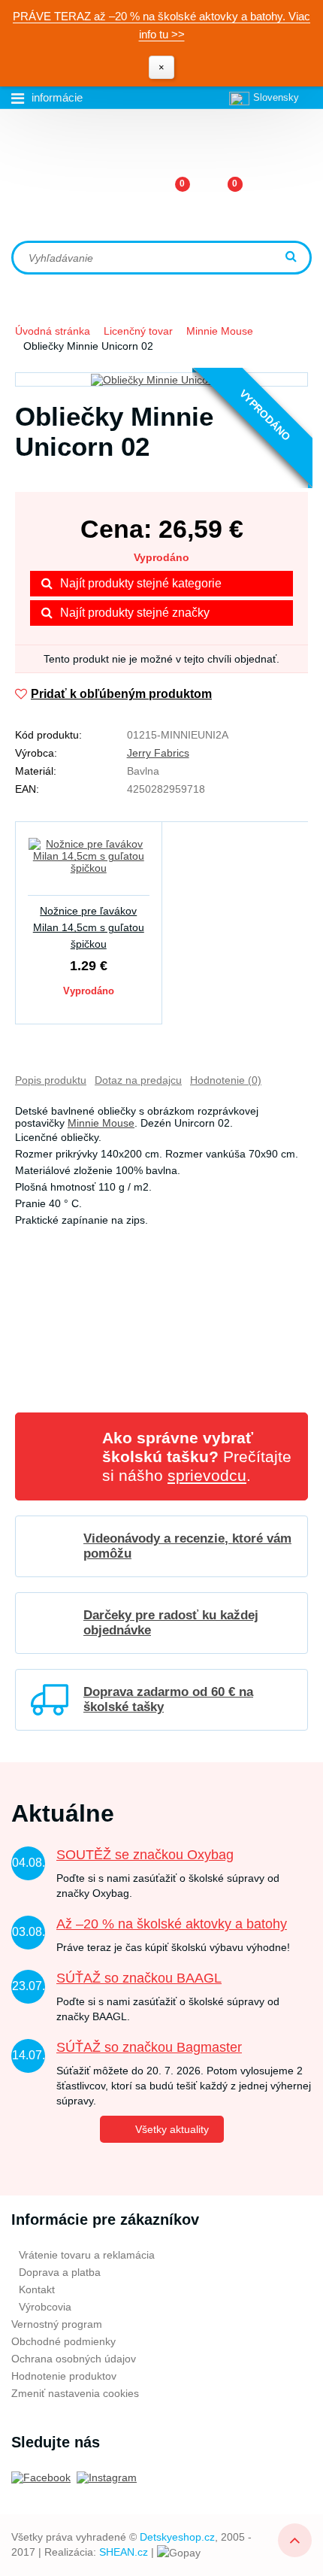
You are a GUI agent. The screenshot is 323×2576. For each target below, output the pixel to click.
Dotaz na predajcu (138, 1080)
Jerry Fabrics (158, 753)
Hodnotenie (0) (226, 1080)
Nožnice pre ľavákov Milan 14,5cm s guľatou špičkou (89, 927)
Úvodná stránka (53, 331)
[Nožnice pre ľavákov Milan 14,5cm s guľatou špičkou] (89, 865)
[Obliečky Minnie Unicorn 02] (161, 379)
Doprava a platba (60, 2272)
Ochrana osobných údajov (74, 2359)
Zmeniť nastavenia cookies (75, 2393)
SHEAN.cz (124, 2552)
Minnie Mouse (220, 331)
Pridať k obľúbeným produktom (121, 694)
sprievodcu (207, 1475)
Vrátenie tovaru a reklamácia (87, 2255)
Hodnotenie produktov (64, 2376)
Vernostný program (57, 2324)
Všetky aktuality (172, 2129)
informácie (57, 97)
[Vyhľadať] (293, 258)
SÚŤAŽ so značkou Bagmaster (149, 2047)
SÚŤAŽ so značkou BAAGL (139, 1978)
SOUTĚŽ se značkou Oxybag (145, 1855)
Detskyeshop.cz (177, 2537)
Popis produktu (51, 1080)
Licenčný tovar (138, 331)
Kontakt (37, 2289)
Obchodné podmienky (63, 2341)
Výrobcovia (45, 2307)
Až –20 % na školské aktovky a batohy (172, 1924)
